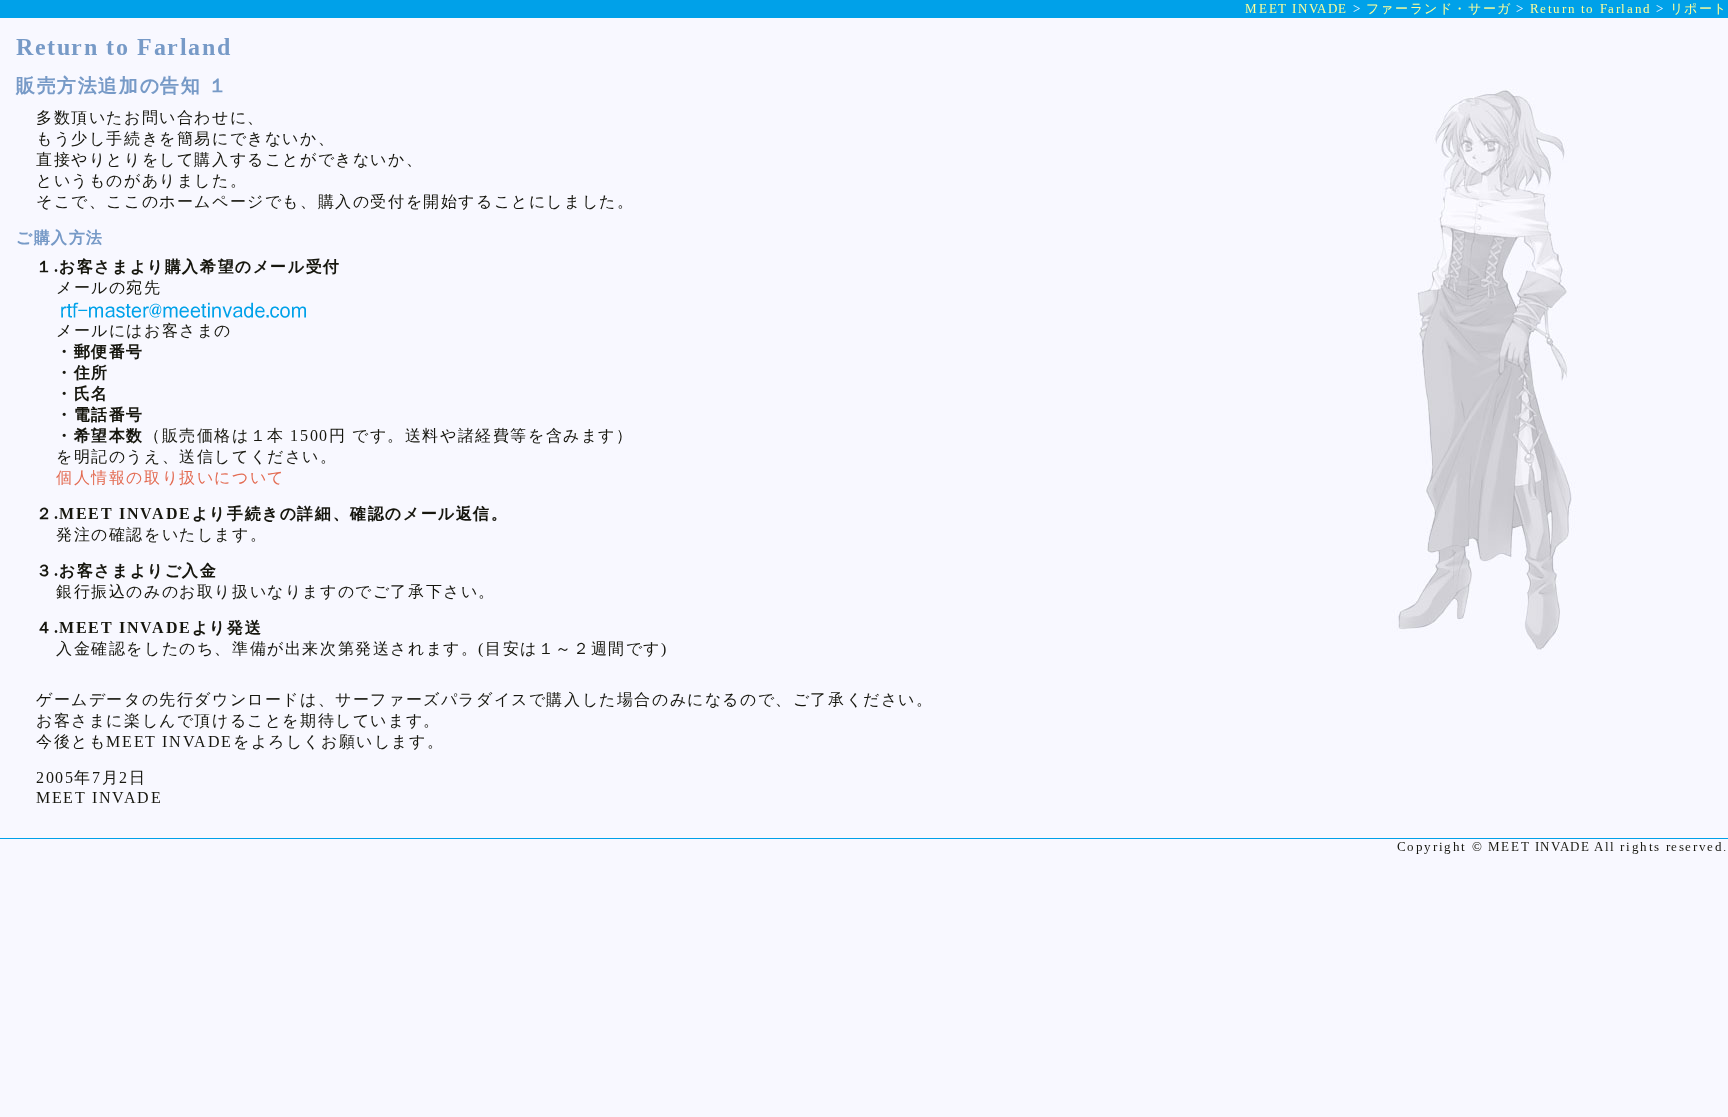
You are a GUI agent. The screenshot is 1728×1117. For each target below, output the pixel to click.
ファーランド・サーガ (1439, 8)
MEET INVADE (1296, 8)
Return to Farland (1591, 8)
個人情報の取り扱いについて (170, 477)
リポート (1699, 8)
